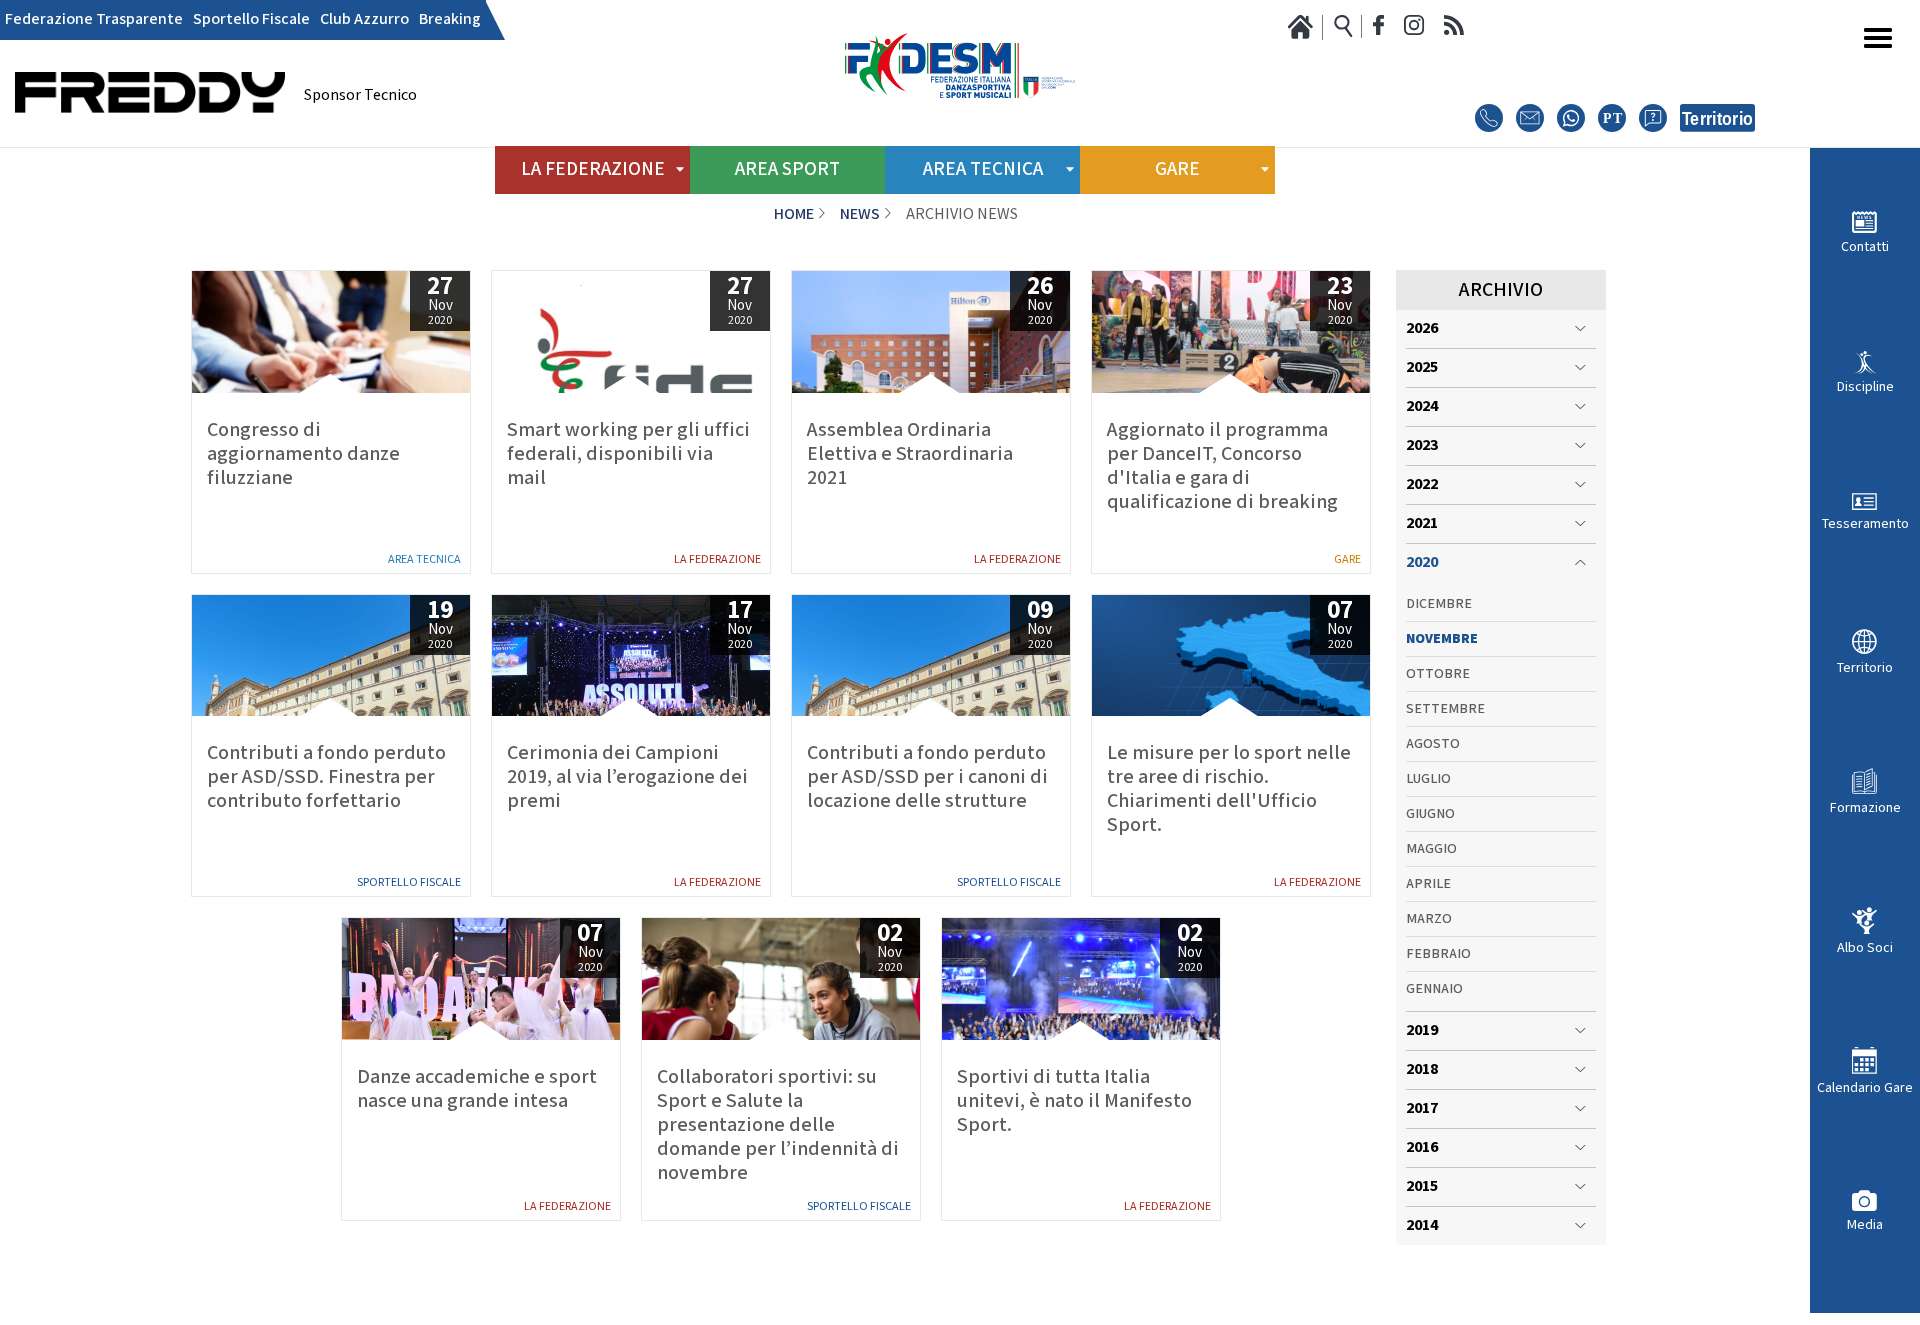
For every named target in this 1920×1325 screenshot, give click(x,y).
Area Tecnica (424, 559)
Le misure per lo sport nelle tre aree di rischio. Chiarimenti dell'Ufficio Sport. (1229, 789)
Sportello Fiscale (251, 20)
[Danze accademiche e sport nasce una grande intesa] (481, 979)
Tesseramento (1865, 523)
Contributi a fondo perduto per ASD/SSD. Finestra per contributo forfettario (326, 777)
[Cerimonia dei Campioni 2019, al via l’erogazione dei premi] (631, 656)
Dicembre (1439, 604)
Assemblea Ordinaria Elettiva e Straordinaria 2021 (910, 454)
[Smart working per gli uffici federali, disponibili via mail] (631, 332)
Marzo (1429, 919)
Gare (1347, 559)
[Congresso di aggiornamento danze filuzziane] (331, 332)
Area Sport (787, 169)
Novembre (1442, 639)
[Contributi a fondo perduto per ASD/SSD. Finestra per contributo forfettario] (331, 656)
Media (1865, 1224)
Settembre (1445, 709)
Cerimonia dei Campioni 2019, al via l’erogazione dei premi (627, 777)
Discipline (1865, 386)
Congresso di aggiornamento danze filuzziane (303, 454)
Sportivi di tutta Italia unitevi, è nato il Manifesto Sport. (1074, 1101)
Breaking (450, 20)
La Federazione (717, 559)
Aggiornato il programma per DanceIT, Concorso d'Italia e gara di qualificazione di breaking (1222, 466)
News (860, 214)
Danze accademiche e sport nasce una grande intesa (477, 1089)
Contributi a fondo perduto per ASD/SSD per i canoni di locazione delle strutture (927, 777)
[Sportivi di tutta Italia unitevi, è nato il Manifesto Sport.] (1081, 979)
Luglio (1428, 779)
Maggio (1431, 849)
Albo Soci (1865, 947)
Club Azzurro (364, 20)
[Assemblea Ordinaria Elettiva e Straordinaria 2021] (931, 332)
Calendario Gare (1865, 1087)
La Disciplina (703, 1296)
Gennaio (1434, 989)
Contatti (1865, 246)
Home (794, 214)
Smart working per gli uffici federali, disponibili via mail (628, 454)
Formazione (1865, 807)
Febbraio (1438, 954)
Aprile (1428, 884)
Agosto (1433, 744)
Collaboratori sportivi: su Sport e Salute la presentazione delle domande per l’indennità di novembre (778, 1125)
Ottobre (1438, 674)
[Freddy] (150, 140)
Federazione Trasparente (94, 20)
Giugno (1430, 814)
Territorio (1865, 667)
